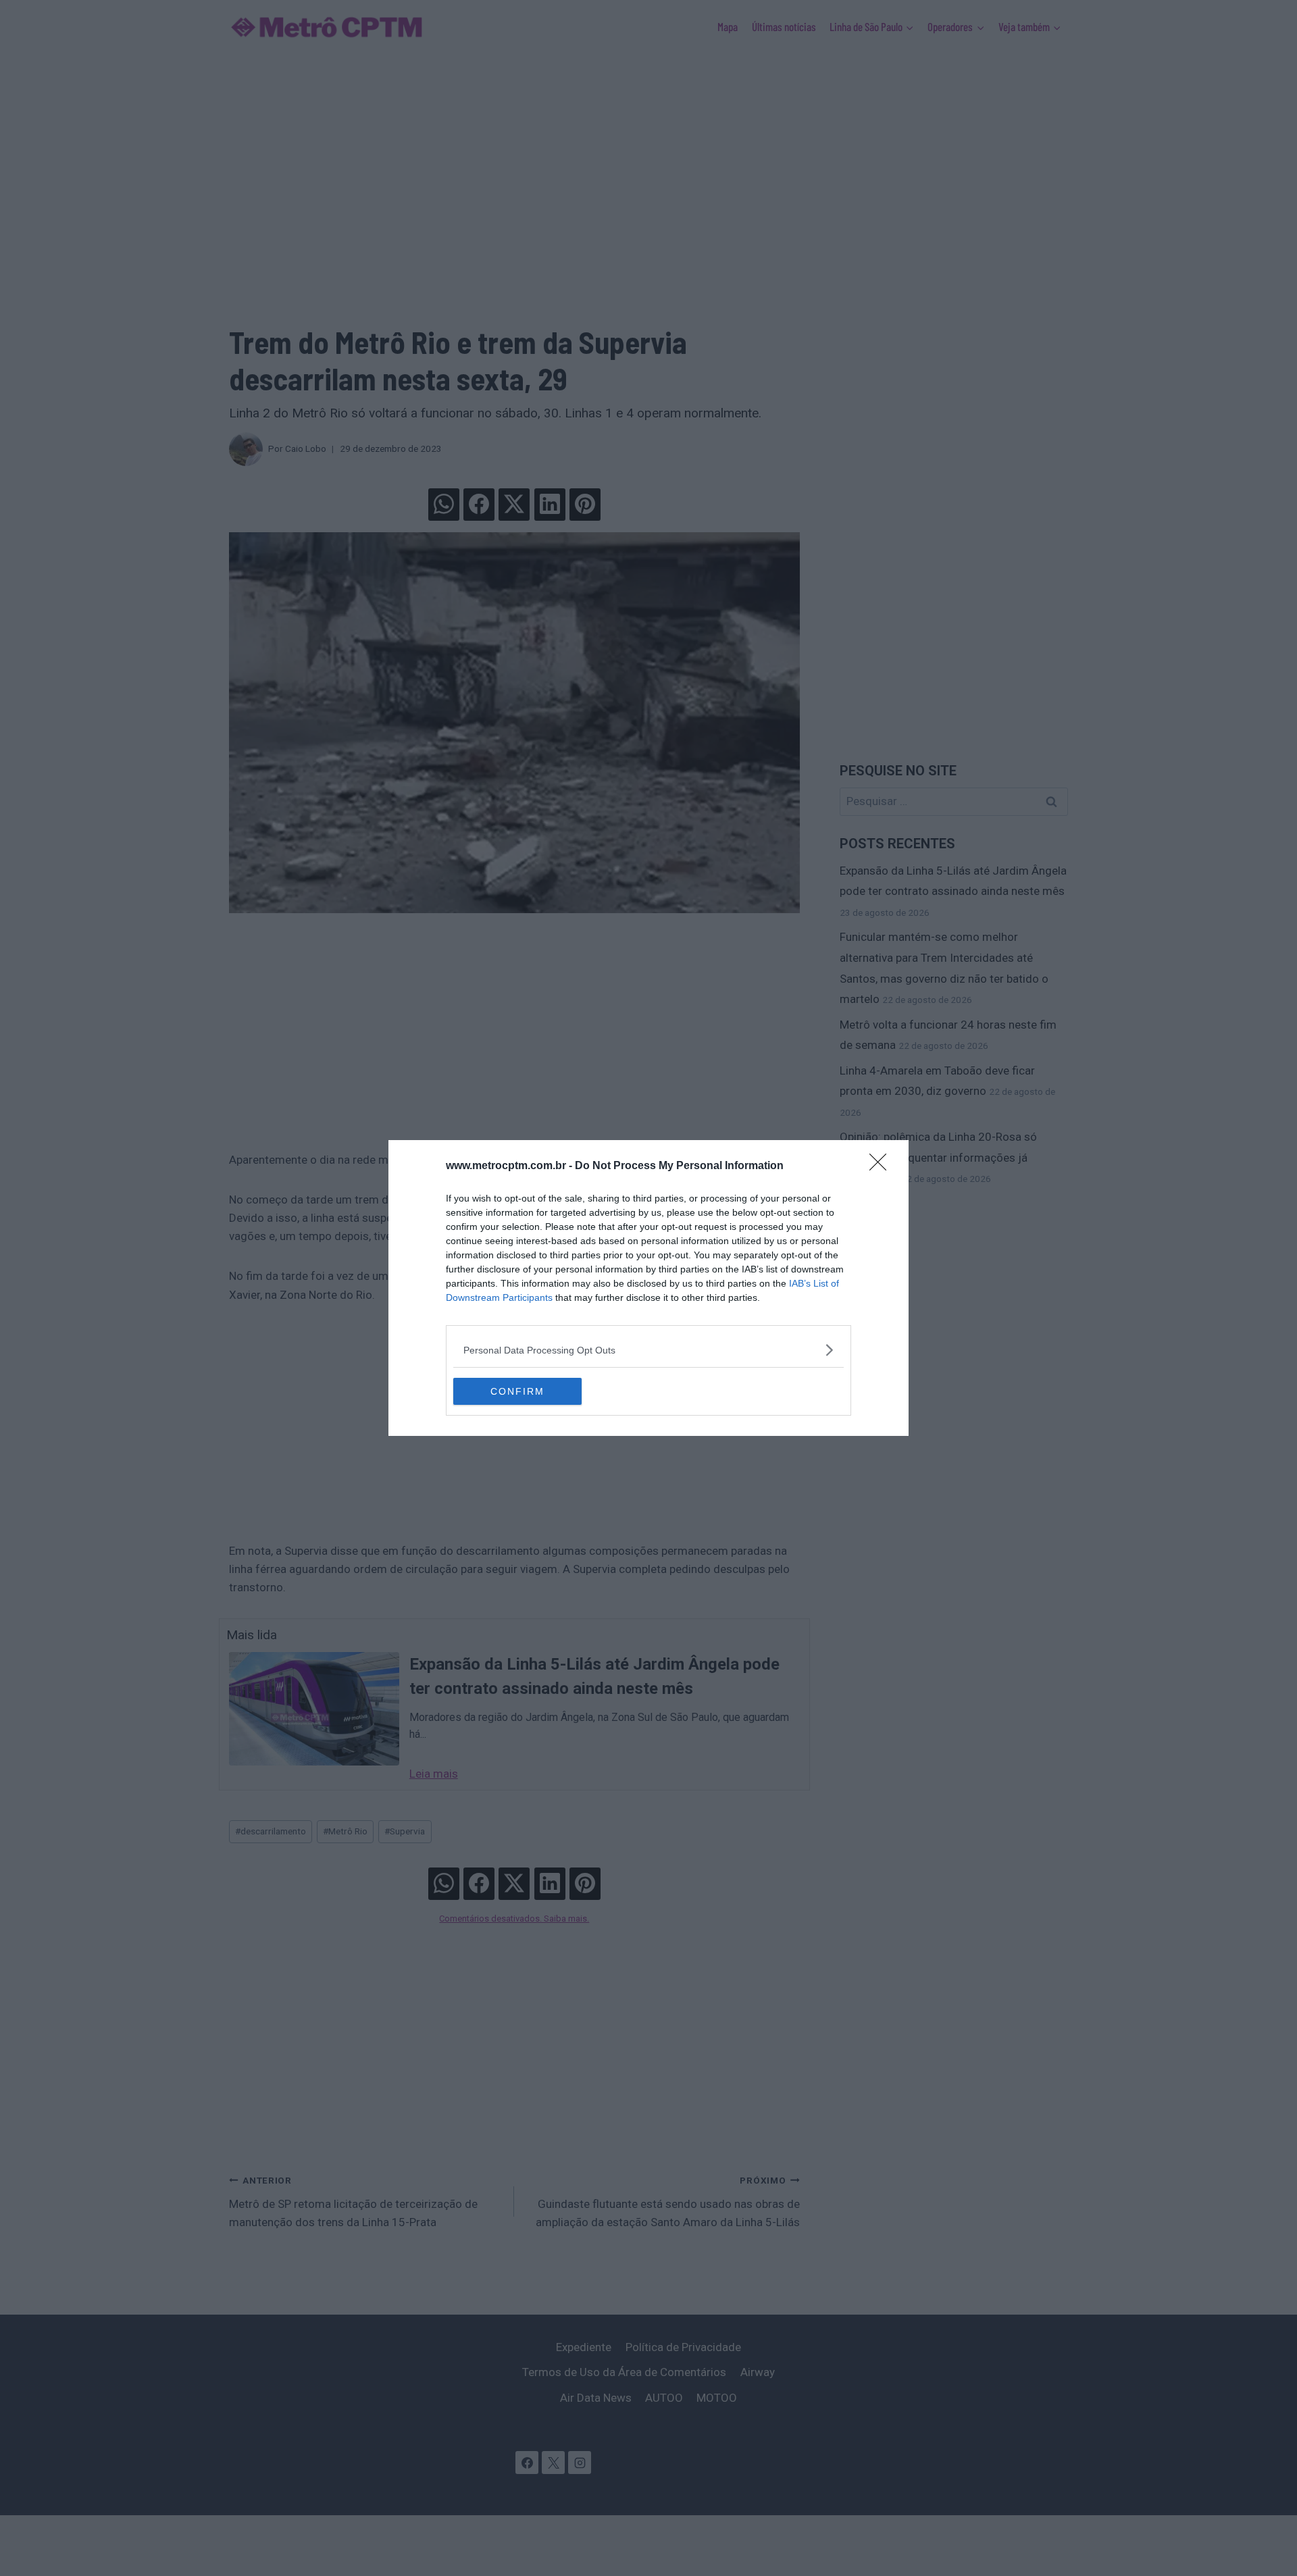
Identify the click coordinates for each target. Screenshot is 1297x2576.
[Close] (882, 1166)
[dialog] (648, 1288)
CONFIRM (517, 1391)
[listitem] (648, 1350)
